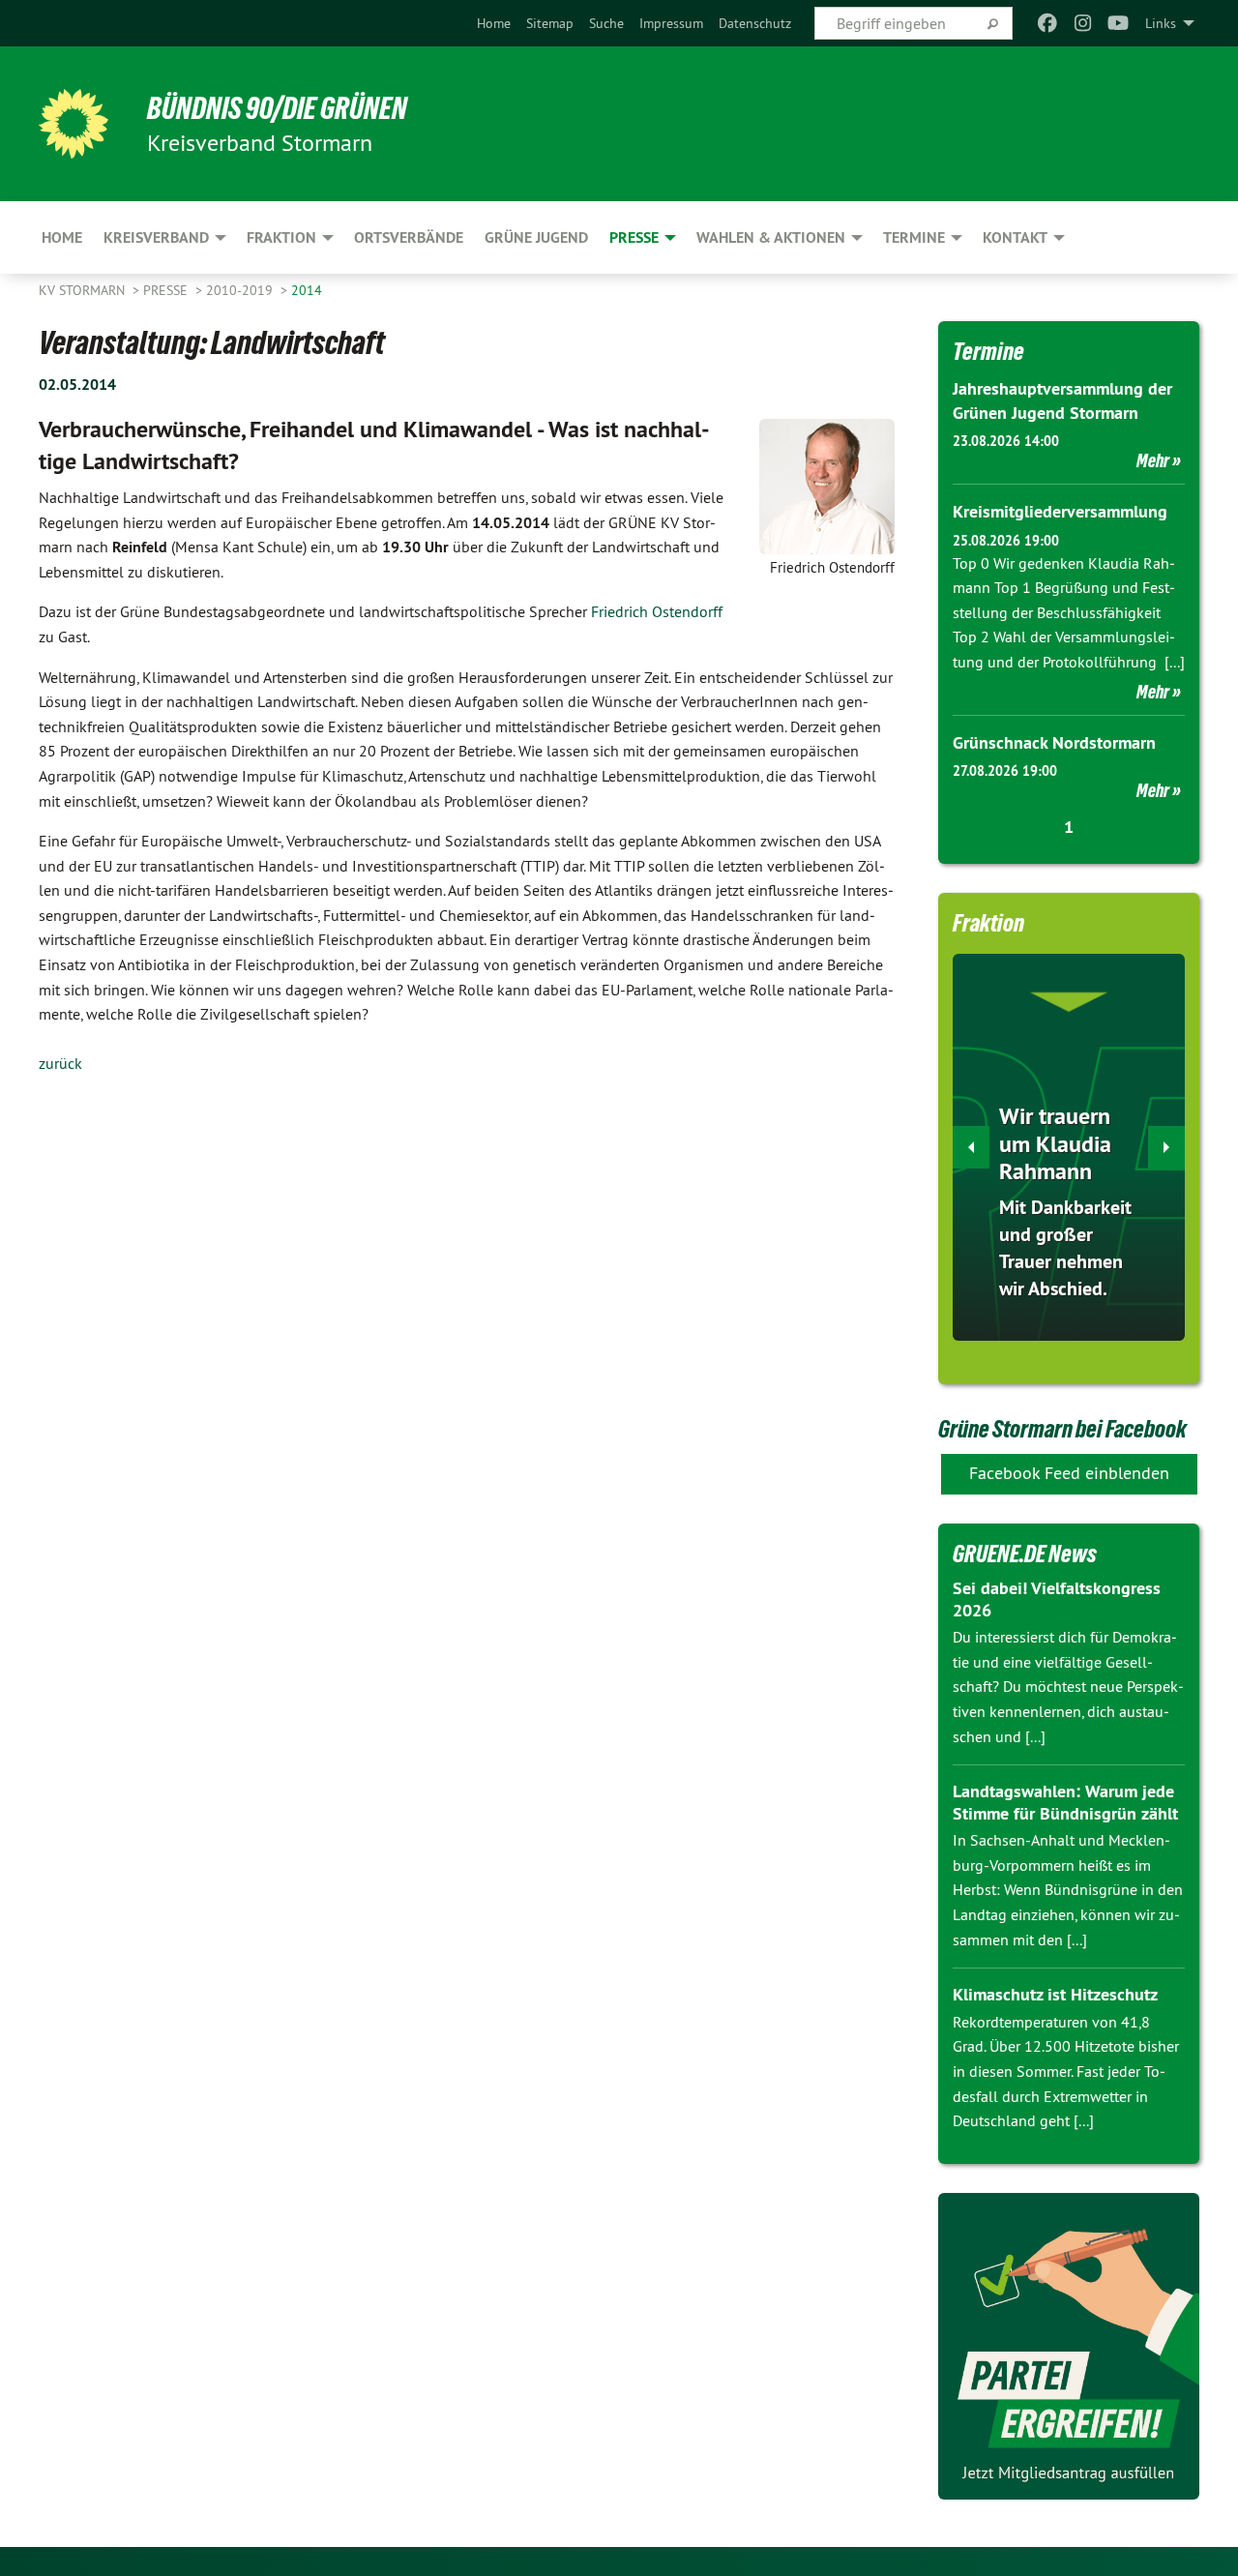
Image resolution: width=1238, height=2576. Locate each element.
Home (494, 23)
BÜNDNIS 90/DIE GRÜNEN (277, 108)
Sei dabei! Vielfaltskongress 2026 (1057, 1599)
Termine (988, 351)
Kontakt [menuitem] (1015, 237)
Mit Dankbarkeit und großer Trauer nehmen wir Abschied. (1065, 1248)
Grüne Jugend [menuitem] (536, 237)
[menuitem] (494, 23)
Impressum (671, 23)
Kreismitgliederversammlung (1060, 511)
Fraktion (988, 923)
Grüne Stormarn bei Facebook (1062, 1429)
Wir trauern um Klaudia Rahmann (1055, 1144)
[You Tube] (1119, 23)
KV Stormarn (84, 290)
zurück (60, 1063)
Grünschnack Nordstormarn (1054, 742)
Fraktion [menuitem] (281, 237)
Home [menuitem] (62, 237)
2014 (307, 290)
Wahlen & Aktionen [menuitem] (771, 237)
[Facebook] (1048, 23)
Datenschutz (755, 23)
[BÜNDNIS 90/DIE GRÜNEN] (74, 124)
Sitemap (550, 23)
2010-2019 (241, 290)
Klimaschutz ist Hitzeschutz (1055, 1994)
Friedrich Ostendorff (657, 611)
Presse (167, 290)
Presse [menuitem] (634, 237)
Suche (606, 23)
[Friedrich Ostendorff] (827, 487)
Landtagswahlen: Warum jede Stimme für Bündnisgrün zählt (1065, 1802)
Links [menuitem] (1161, 23)
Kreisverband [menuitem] (156, 237)
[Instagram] (1083, 23)
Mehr (1153, 460)
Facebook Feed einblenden (1069, 1473)
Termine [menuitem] (914, 237)
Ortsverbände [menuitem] (409, 237)
